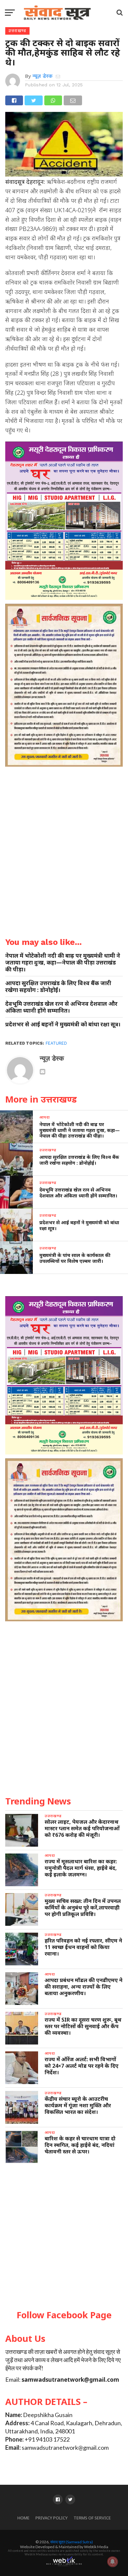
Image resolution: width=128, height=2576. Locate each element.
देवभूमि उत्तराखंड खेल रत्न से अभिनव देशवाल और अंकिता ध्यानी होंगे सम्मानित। (61, 1007)
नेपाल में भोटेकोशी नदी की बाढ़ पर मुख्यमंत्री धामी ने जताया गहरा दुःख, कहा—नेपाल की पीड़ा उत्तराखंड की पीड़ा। (63, 962)
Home (23, 2518)
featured (56, 1043)
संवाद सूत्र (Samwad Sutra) (72, 2542)
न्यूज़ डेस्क (43, 76)
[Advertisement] (64, 2237)
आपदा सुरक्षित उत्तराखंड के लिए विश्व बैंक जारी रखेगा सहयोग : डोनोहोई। (58, 986)
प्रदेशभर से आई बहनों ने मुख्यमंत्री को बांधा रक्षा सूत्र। (63, 1024)
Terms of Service (92, 2518)
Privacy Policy (52, 2518)
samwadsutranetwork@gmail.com (70, 2380)
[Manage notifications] (113, 2562)
